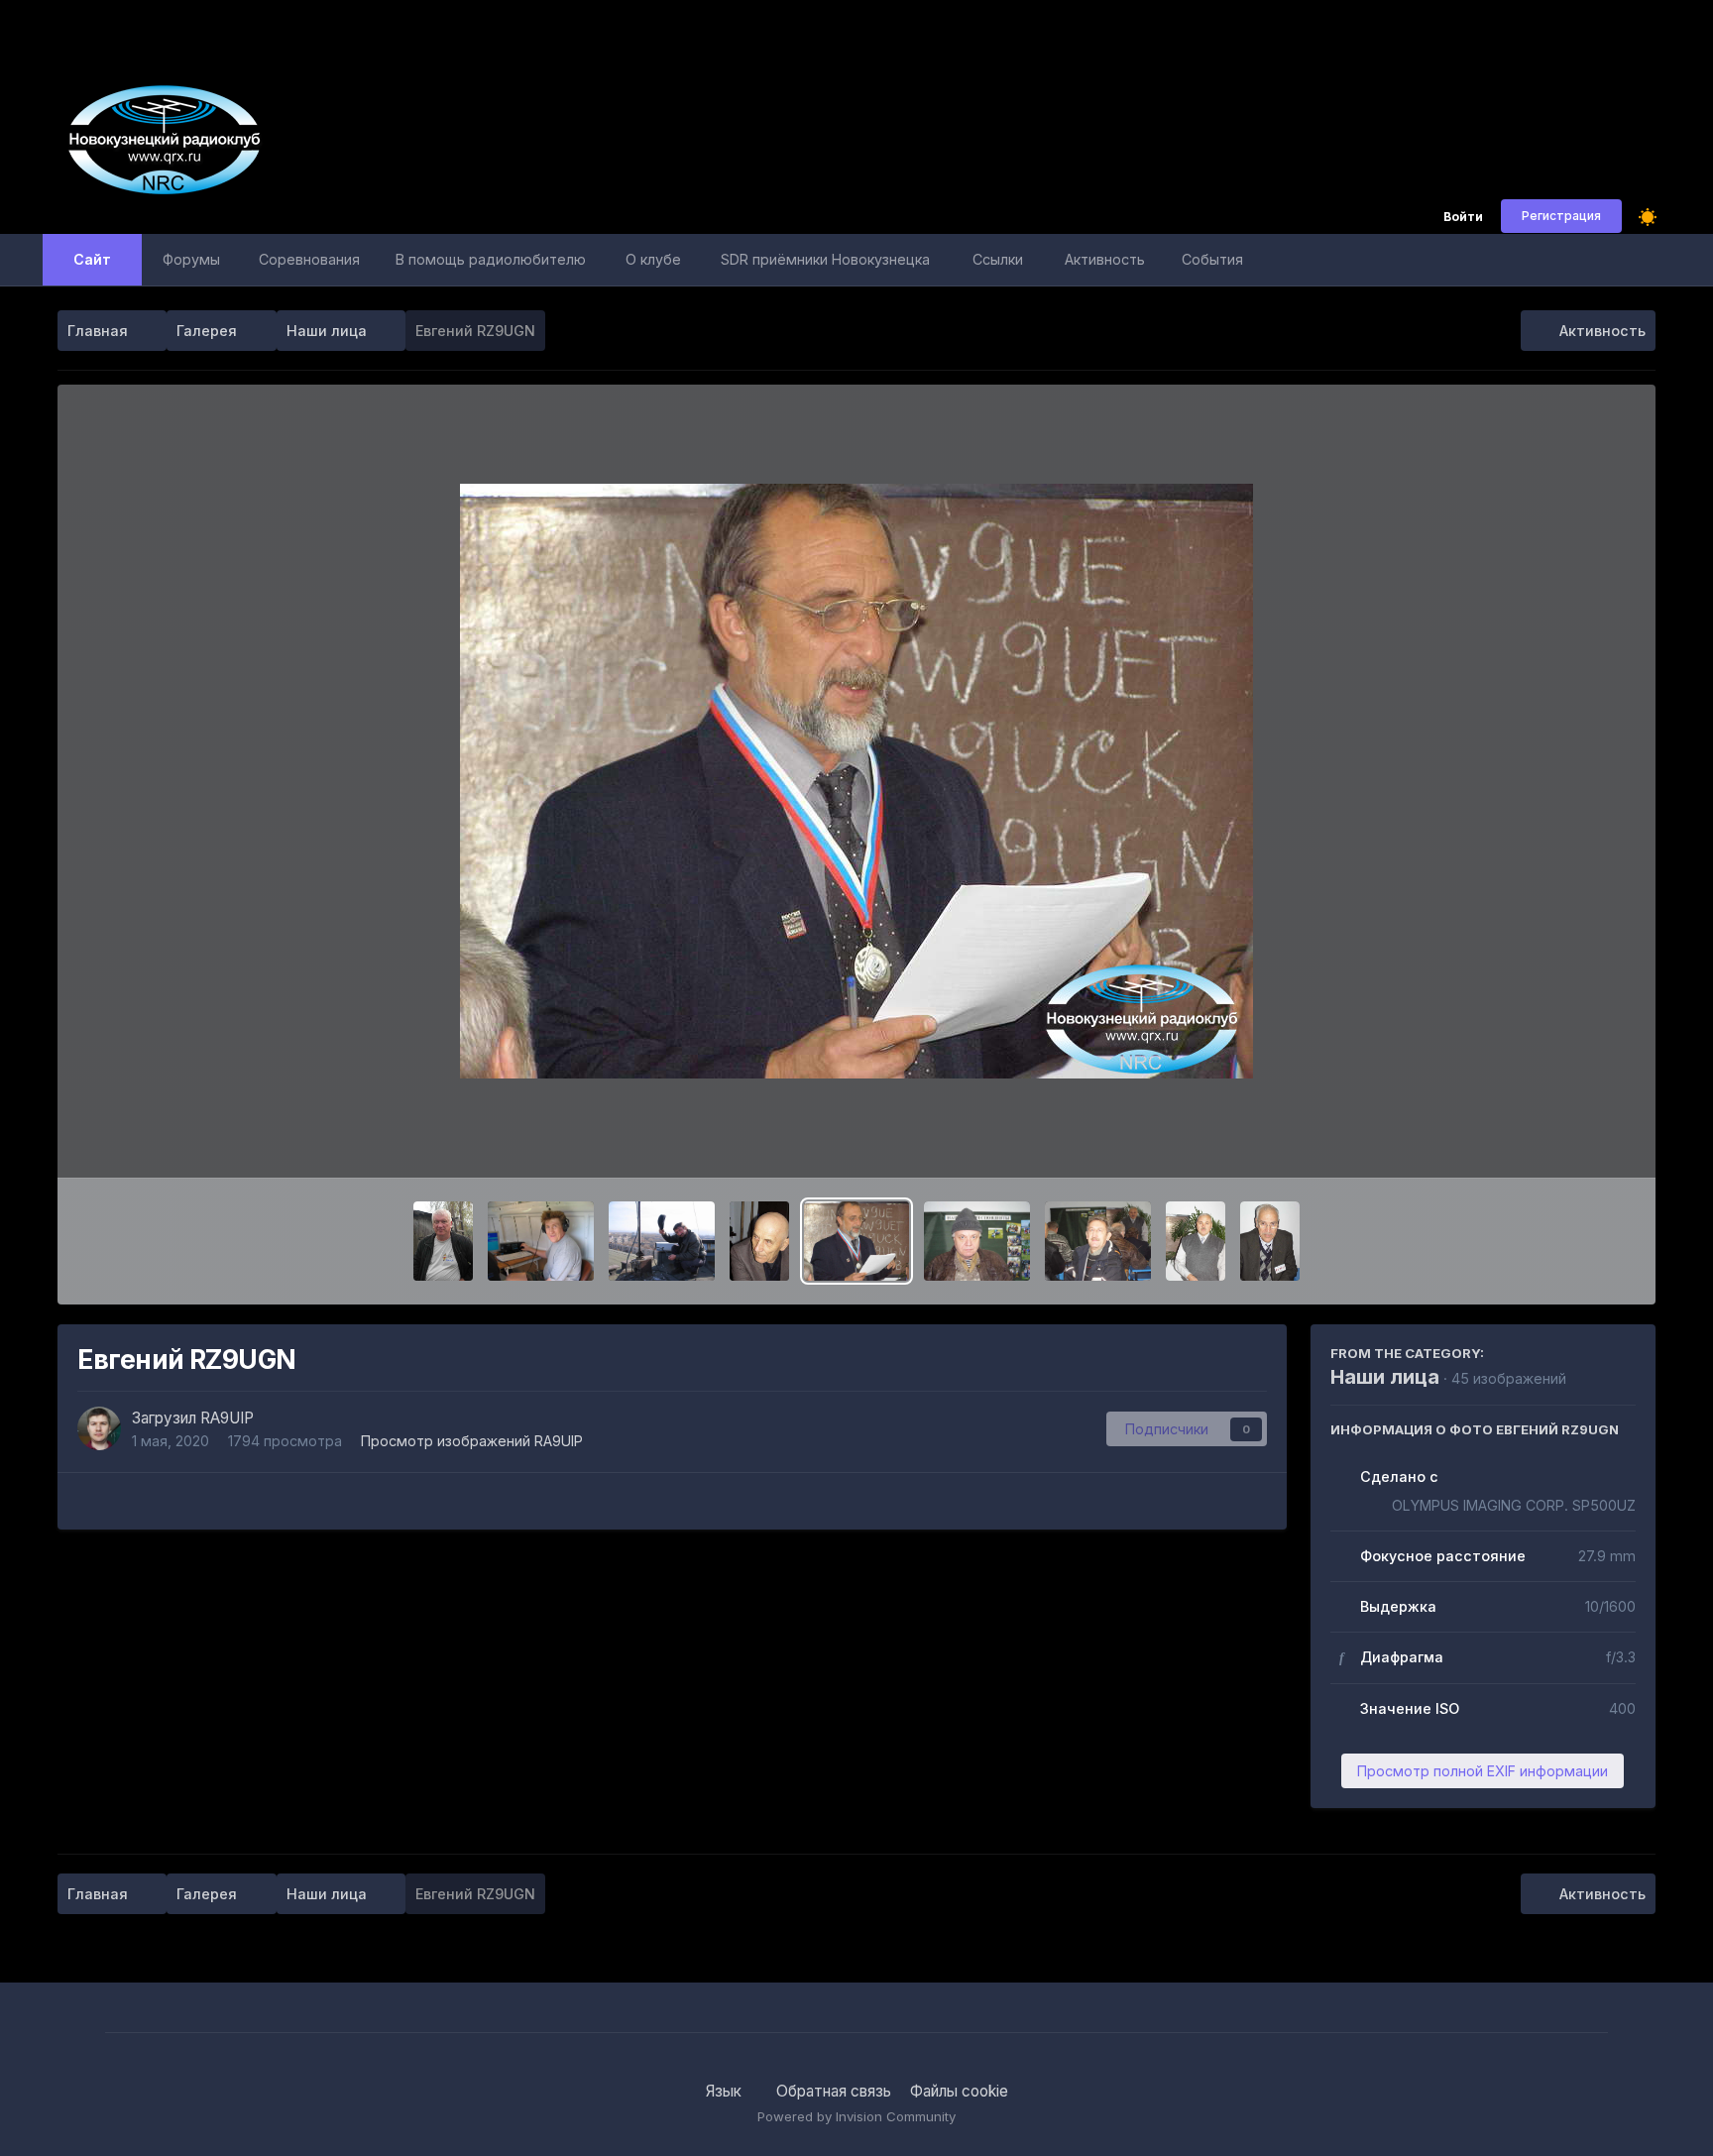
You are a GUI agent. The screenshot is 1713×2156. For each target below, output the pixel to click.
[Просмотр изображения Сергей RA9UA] (1098, 1241)
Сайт (92, 259)
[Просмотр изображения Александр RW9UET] (1196, 1241)
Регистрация (1561, 216)
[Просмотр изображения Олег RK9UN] (443, 1241)
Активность (1105, 259)
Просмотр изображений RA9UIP (472, 1441)
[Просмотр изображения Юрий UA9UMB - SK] (977, 1241)
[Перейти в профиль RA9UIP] (99, 1428)
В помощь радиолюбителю (491, 259)
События (1212, 259)
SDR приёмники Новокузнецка (825, 259)
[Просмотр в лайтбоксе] (856, 781)
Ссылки (998, 259)
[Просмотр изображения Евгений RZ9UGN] (857, 1241)
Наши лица (1385, 1377)
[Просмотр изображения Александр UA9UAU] (759, 1241)
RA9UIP (227, 1418)
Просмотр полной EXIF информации (1483, 1771)
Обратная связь (834, 2091)
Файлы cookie (959, 2091)
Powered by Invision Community (856, 2116)
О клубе (653, 259)
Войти (1463, 218)
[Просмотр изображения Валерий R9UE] (1270, 1241)
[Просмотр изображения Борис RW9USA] (662, 1241)
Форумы (191, 259)
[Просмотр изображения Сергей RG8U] (541, 1241)
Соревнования (309, 259)
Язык (726, 2091)
